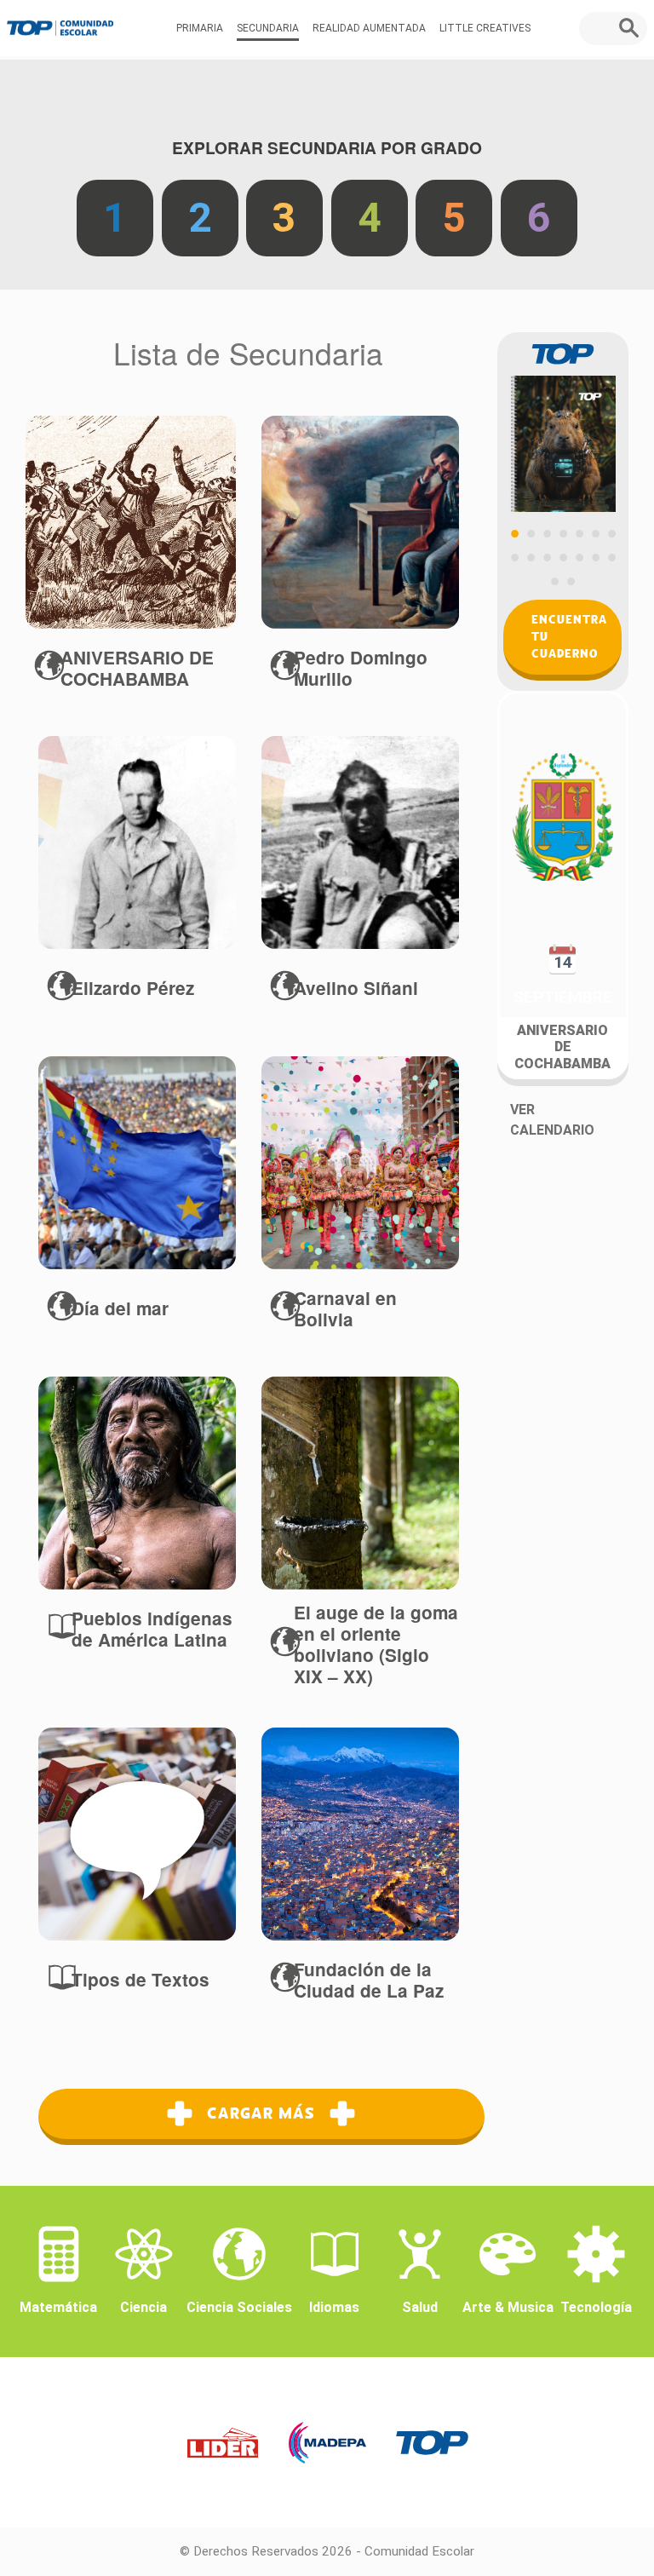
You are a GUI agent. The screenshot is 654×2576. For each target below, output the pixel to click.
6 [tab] (595, 533)
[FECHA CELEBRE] (131, 522)
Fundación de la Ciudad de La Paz (369, 1980)
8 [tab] (514, 557)
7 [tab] (611, 533)
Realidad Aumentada (369, 28)
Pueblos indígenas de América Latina (152, 1629)
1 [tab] (514, 533)
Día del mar (120, 1308)
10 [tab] (547, 557)
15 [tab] (555, 581)
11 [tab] (563, 557)
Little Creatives (485, 28)
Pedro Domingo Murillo (361, 668)
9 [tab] (531, 557)
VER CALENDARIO (552, 1120)
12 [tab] (579, 557)
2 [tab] (531, 533)
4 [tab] (563, 533)
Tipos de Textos (141, 1979)
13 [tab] (595, 557)
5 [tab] (579, 533)
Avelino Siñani (356, 988)
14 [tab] (611, 557)
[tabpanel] (563, 422)
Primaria (200, 28)
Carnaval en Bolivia (345, 1308)
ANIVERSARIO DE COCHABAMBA (137, 668)
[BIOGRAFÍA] (360, 522)
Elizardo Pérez (133, 988)
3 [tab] (547, 533)
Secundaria (268, 28)
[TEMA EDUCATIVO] (137, 1483)
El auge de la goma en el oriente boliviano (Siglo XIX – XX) (376, 1644)
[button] (633, 28)
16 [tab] (571, 581)
